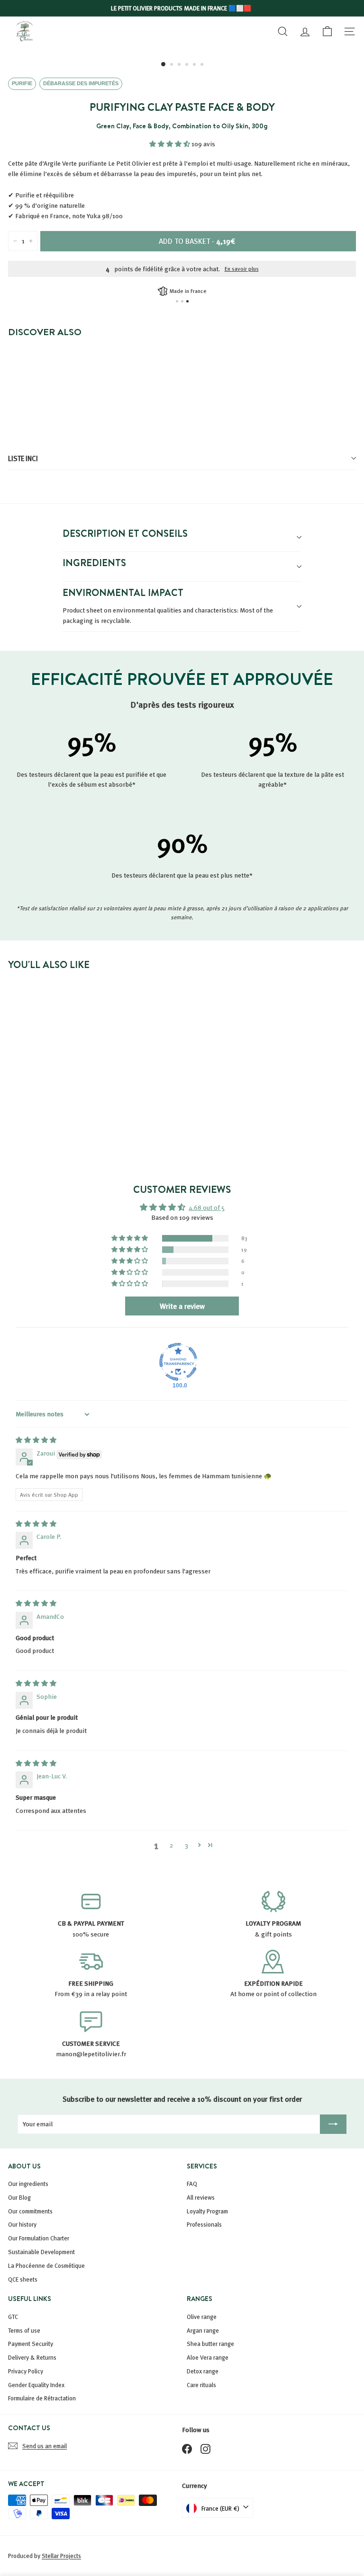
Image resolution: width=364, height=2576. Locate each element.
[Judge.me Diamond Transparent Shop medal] (178, 1362)
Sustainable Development (41, 2252)
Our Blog (19, 2197)
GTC (13, 2317)
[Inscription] (333, 2124)
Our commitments (30, 2211)
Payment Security (31, 2344)
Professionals (204, 2224)
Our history (22, 2224)
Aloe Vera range (208, 2357)
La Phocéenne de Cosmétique (46, 2265)
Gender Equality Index (36, 2385)
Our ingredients (28, 2184)
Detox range (203, 2371)
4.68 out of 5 (207, 1207)
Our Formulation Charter (39, 2238)
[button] (170, 144)
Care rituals (201, 2385)
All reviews (201, 2197)
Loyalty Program (207, 2211)
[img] (36, 1440)
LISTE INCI (23, 458)
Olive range (202, 2317)
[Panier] (327, 31)
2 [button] (171, 1845)
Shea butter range (210, 2344)
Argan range (203, 2330)
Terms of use (24, 2330)
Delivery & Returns (32, 2357)
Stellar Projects (61, 2556)
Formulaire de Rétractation (42, 2398)
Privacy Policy (26, 2371)
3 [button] (187, 1845)
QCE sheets (23, 2279)
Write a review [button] (182, 1306)
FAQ (192, 2184)
